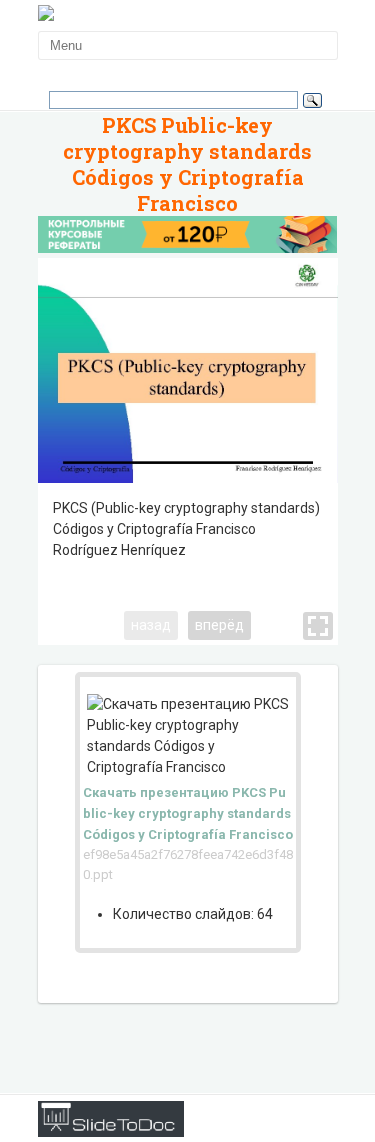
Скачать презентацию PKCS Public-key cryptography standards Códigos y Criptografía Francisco (188, 813)
